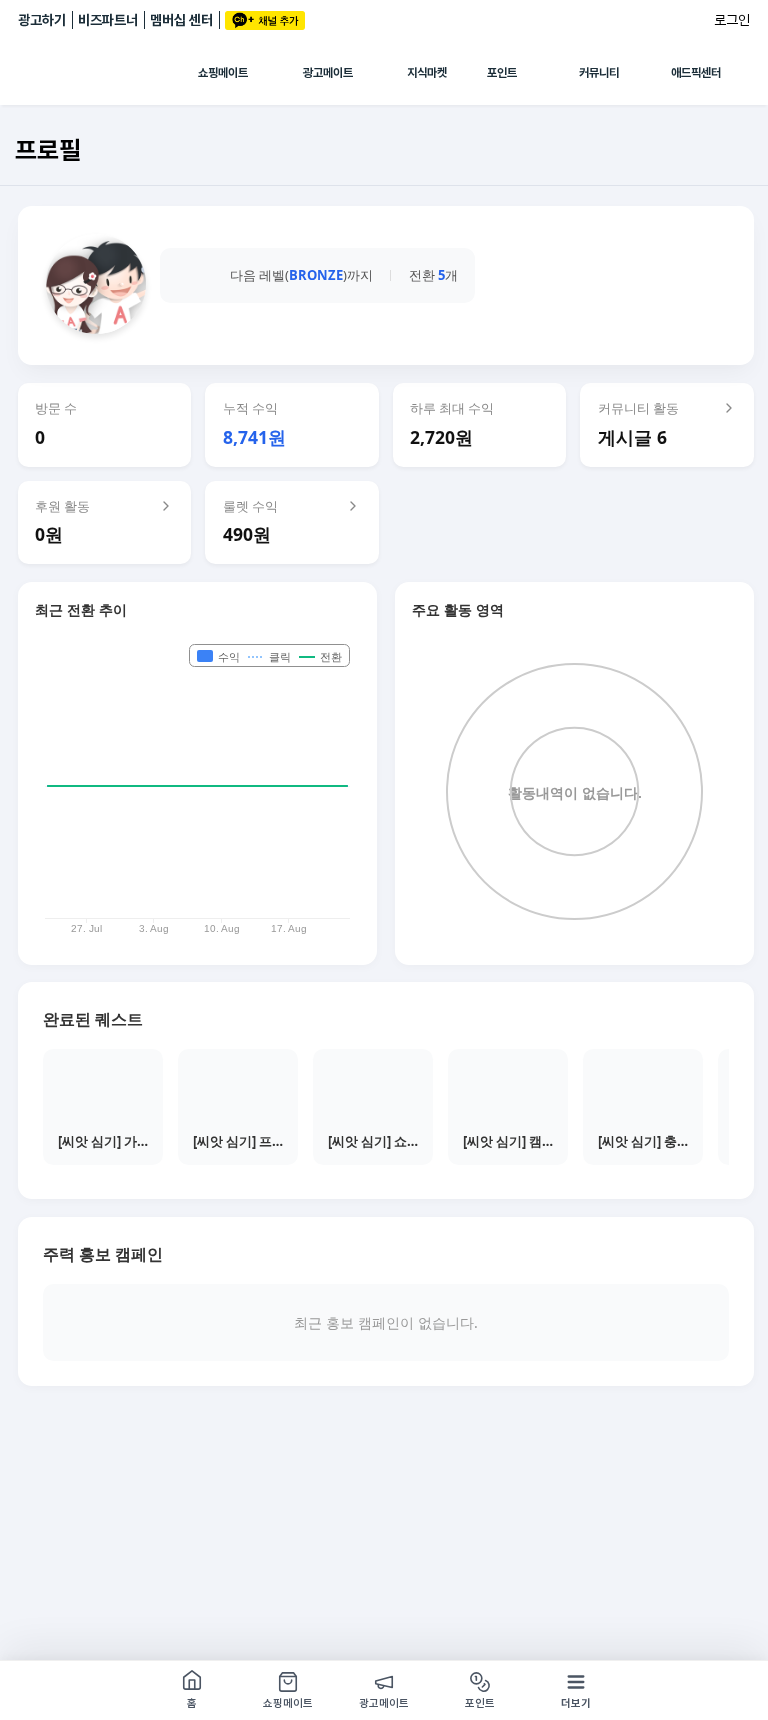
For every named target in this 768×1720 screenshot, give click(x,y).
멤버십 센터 (181, 20)
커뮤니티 (599, 73)
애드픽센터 (696, 73)
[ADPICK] (108, 73)
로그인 (732, 20)
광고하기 (42, 20)
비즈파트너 (108, 20)
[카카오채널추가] (265, 20)
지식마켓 (427, 73)
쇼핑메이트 (223, 73)
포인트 (502, 73)
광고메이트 (328, 73)
